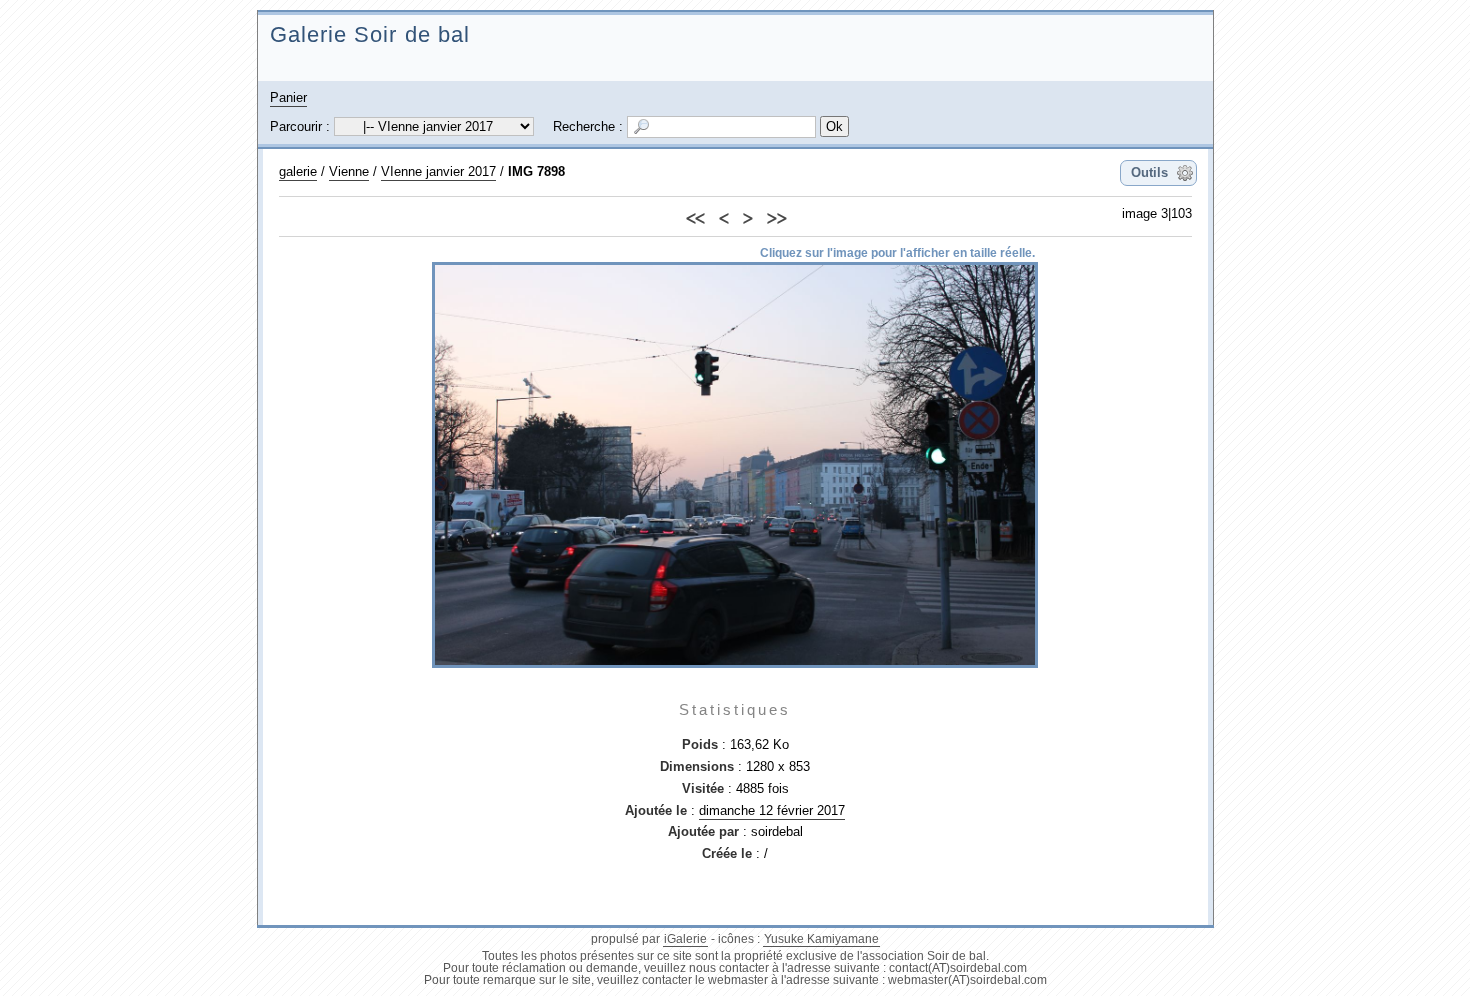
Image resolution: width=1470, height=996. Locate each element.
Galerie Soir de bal (370, 34)
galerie (298, 171)
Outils (1149, 172)
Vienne (349, 171)
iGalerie (685, 939)
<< (695, 215)
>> (776, 215)
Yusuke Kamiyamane (821, 939)
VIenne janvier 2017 (438, 171)
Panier (288, 97)
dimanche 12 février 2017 (772, 810)
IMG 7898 (536, 171)
